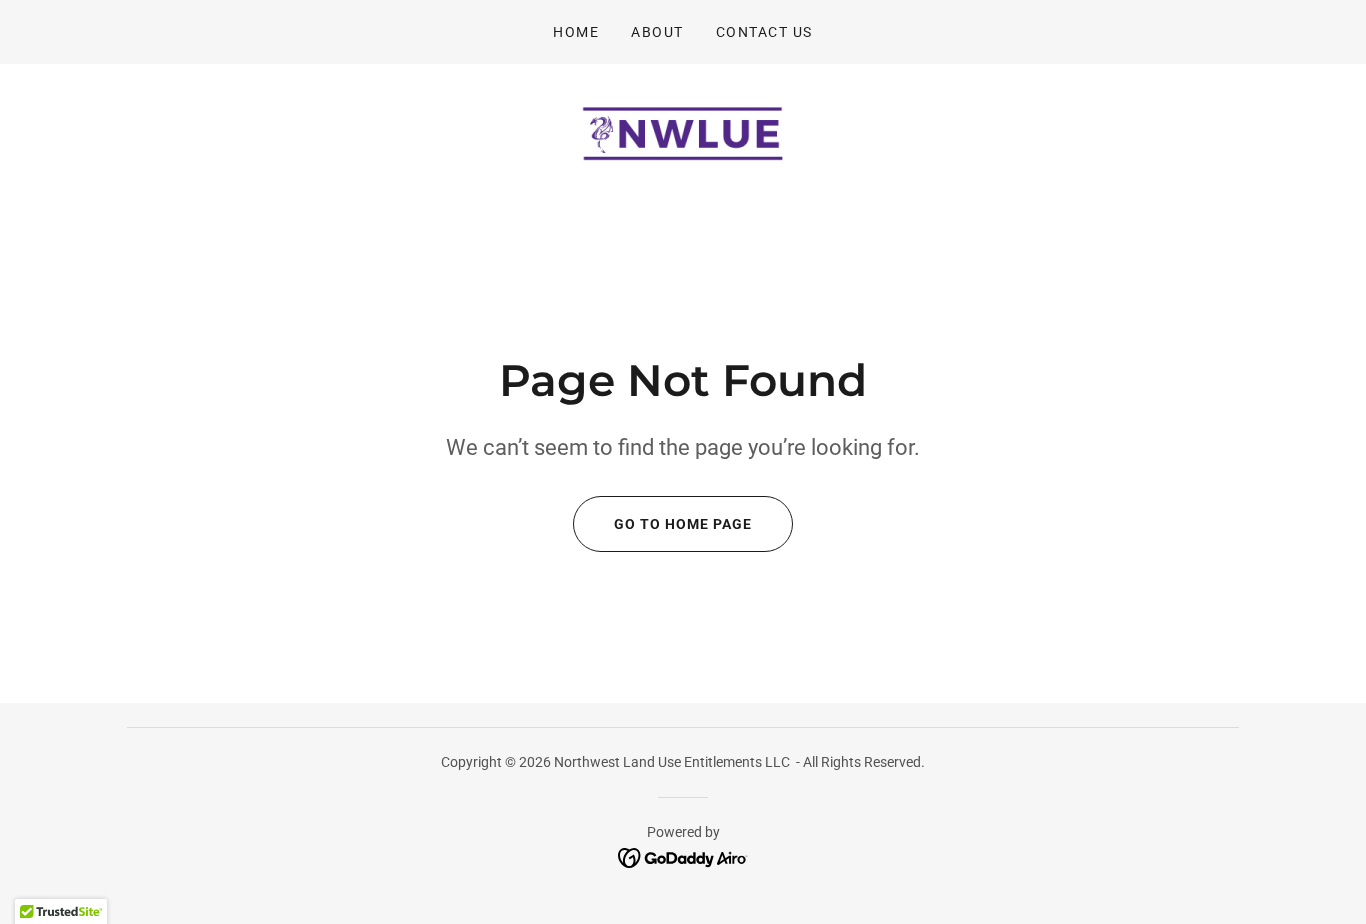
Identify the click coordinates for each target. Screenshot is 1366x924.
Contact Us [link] (764, 32)
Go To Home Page (683, 524)
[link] (682, 132)
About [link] (657, 32)
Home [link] (576, 32)
